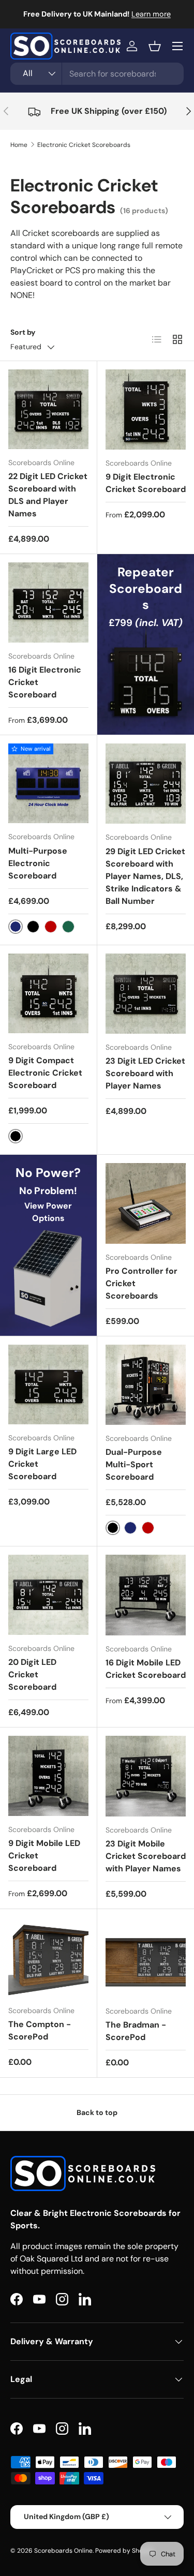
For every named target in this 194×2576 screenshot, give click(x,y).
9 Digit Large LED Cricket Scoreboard (42, 1464)
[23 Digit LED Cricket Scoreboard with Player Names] (146, 994)
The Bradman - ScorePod (136, 2031)
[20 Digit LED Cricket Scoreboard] (48, 1595)
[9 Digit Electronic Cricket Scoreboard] (146, 410)
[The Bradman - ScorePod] (146, 1958)
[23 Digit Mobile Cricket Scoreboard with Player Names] (146, 1776)
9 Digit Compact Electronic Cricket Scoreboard (45, 1073)
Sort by (23, 332)
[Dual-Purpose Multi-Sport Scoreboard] (146, 1385)
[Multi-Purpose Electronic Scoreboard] (48, 784)
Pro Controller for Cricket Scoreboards (141, 1283)
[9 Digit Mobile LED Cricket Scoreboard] (48, 1776)
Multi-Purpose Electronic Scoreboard (38, 863)
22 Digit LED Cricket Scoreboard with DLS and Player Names (48, 495)
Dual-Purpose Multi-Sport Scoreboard (134, 1464)
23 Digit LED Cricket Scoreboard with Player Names (145, 1073)
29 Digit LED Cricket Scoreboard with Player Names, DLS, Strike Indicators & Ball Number (145, 876)
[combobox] (97, 74)
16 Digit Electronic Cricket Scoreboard (45, 682)
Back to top (97, 2112)
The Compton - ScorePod (40, 2030)
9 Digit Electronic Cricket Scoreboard (146, 483)
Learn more (151, 14)
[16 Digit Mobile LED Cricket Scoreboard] (146, 1595)
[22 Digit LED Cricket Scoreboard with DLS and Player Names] (48, 410)
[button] (155, 46)
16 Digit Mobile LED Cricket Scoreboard (146, 1669)
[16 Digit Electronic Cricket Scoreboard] (48, 602)
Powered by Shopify (125, 2551)
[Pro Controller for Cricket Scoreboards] (146, 1203)
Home (19, 145)
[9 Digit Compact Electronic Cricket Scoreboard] (48, 994)
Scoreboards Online (63, 2551)
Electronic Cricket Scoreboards (84, 145)
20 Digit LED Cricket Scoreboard (32, 1674)
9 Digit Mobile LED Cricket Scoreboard (44, 1856)
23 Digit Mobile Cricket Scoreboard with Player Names (146, 1856)
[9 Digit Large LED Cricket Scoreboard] (48, 1385)
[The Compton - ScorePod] (48, 1957)
